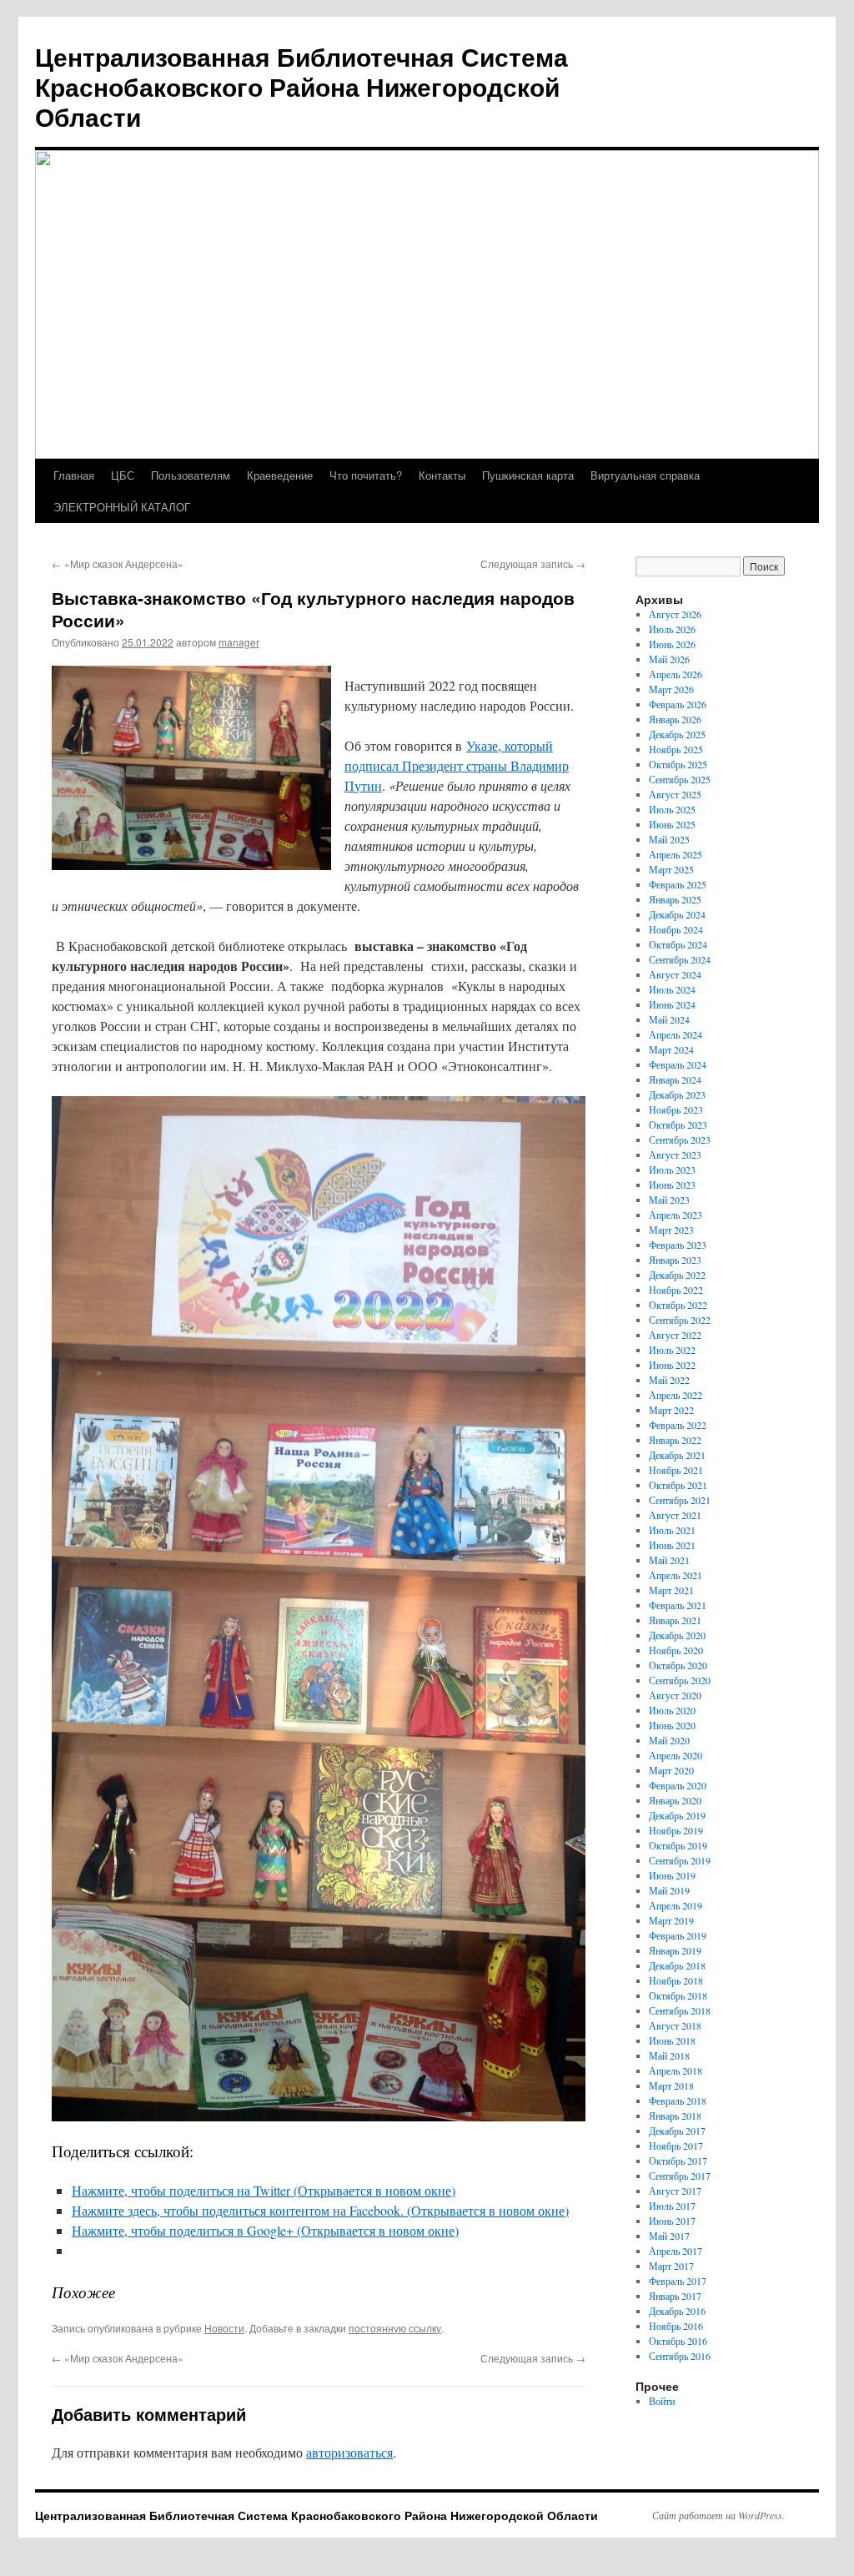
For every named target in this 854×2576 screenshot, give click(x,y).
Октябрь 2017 (678, 2161)
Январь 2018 (675, 2116)
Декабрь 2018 (677, 1965)
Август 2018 (675, 2025)
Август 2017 (675, 2191)
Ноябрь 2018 (676, 1980)
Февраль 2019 (678, 1935)
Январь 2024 (675, 1079)
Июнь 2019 (672, 1875)
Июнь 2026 (672, 644)
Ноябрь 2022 (676, 1290)
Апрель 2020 (676, 1755)
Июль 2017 (672, 2206)
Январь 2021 (675, 1620)
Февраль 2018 (678, 2101)
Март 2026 (671, 689)
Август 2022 (675, 1335)
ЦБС (123, 475)
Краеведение (280, 475)
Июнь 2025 (672, 824)
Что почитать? (366, 475)
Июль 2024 (672, 989)
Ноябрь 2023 (676, 1109)
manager (239, 642)
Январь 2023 (675, 1260)
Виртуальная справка (645, 475)
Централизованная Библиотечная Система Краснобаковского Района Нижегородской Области (301, 86)
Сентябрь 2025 (680, 779)
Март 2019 (671, 1920)
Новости (224, 2328)
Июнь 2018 (672, 2040)
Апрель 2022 (676, 1395)
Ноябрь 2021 (676, 1470)
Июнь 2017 (672, 2221)
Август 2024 (675, 974)
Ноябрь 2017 (676, 2146)
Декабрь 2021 (677, 1455)
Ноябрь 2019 (676, 1830)
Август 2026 (675, 614)
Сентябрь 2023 (680, 1140)
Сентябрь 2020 (680, 1680)
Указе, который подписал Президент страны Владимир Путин (457, 765)
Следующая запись (533, 563)
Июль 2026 (672, 629)
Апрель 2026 (676, 674)
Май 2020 (669, 1740)
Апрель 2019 (676, 1905)
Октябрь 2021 (678, 1485)
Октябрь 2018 (678, 1995)
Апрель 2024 (676, 1034)
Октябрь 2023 (678, 1124)
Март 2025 (671, 869)
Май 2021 (669, 1560)
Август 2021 (675, 1515)
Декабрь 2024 (677, 914)
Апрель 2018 (676, 2070)
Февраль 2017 (678, 2281)
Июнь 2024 (672, 1004)
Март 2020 (671, 1770)
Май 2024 (669, 1019)
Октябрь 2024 (678, 944)
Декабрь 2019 (677, 1815)
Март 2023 (671, 1230)
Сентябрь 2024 (680, 959)
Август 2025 (675, 794)
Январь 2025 (675, 899)
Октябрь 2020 (678, 1665)
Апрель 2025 (676, 854)
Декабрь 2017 (677, 2131)
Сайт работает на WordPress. (718, 2515)
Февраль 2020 (678, 1785)
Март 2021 (671, 1590)
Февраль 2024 (678, 1064)
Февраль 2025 (678, 884)
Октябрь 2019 (678, 1845)
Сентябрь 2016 (680, 2356)
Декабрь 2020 (677, 1635)
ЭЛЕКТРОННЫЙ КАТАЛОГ (122, 507)
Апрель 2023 (676, 1215)
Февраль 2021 (678, 1605)
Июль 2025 (672, 809)
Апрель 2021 (676, 1575)
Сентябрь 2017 (680, 2176)
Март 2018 (671, 2085)
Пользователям (191, 475)
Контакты (442, 475)
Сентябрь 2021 (680, 1500)
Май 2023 (669, 1200)
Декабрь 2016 (677, 2311)
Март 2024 (671, 1049)
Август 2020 (675, 1695)
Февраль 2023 (678, 1245)
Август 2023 (675, 1155)
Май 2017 (669, 2236)
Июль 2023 (672, 1170)
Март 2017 (671, 2266)
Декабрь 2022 (677, 1275)
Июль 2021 (672, 1530)
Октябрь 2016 (678, 2341)
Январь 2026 (675, 719)
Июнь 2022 (672, 1365)
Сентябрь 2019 (680, 1860)
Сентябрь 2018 (680, 2010)
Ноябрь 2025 (676, 749)
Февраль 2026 (678, 704)
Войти (662, 2401)
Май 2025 (669, 839)
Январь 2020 (675, 1800)
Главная (74, 475)
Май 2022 (669, 1380)
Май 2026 (669, 659)
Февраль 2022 (678, 1425)
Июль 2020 (672, 1710)
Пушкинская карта (528, 475)
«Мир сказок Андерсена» (118, 563)
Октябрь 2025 (678, 764)
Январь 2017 (675, 2296)
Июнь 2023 (672, 1185)
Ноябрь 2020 (676, 1650)
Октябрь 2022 (678, 1305)
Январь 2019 (675, 1950)
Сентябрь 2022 (680, 1320)
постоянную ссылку (395, 2328)
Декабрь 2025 (677, 734)
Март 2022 (671, 1410)
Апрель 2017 (676, 2251)
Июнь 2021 (672, 1545)
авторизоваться (349, 2452)
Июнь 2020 (672, 1725)
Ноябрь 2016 (676, 2326)
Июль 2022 (672, 1350)
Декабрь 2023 (677, 1094)
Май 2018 (669, 2055)
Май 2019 (669, 1890)
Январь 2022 (675, 1440)
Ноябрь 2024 (676, 929)
